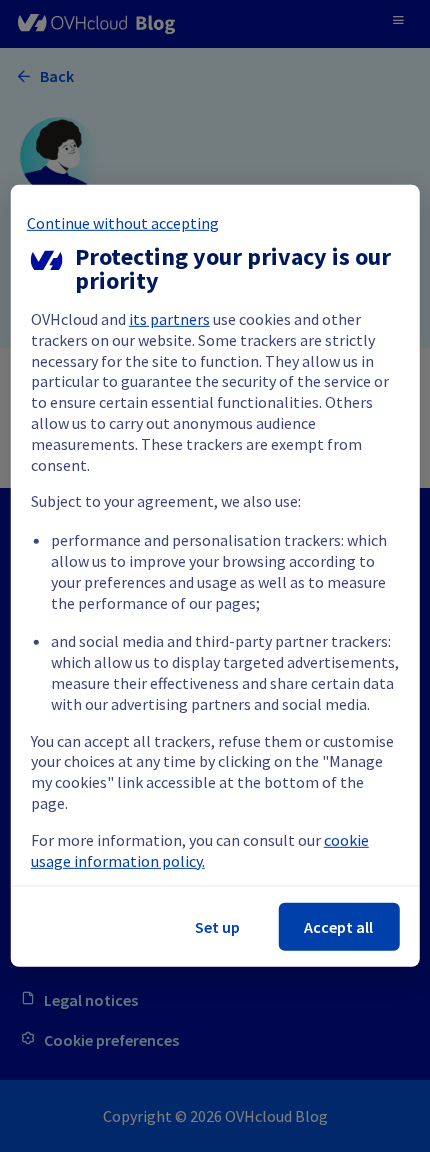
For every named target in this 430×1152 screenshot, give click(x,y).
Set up (217, 927)
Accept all (338, 927)
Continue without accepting (123, 223)
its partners (169, 319)
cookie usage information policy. (200, 850)
